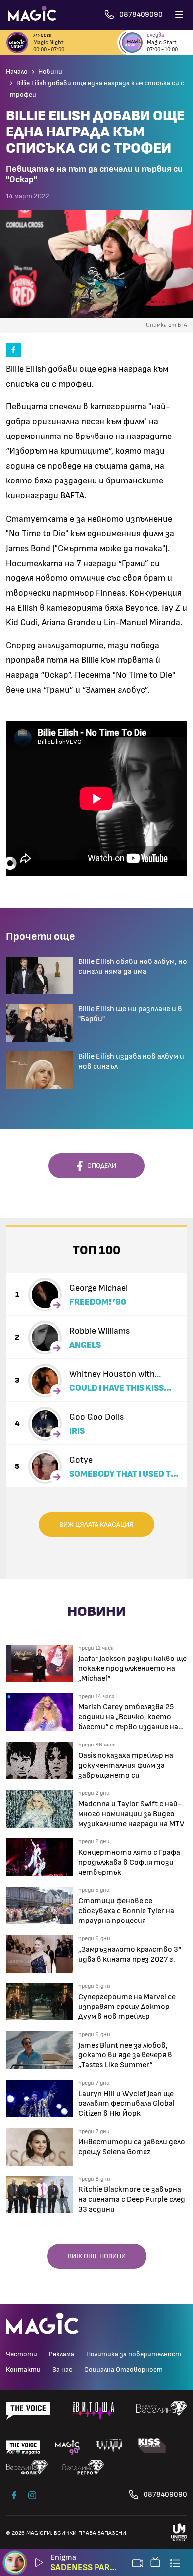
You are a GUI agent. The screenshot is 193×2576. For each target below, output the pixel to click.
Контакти (23, 2370)
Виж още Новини (97, 2256)
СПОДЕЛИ (99, 1166)
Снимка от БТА (167, 325)
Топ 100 (96, 1250)
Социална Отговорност (123, 2370)
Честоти (22, 2354)
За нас (62, 2370)
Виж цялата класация (96, 1525)
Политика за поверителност (134, 2354)
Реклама (62, 2354)
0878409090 (165, 2495)
